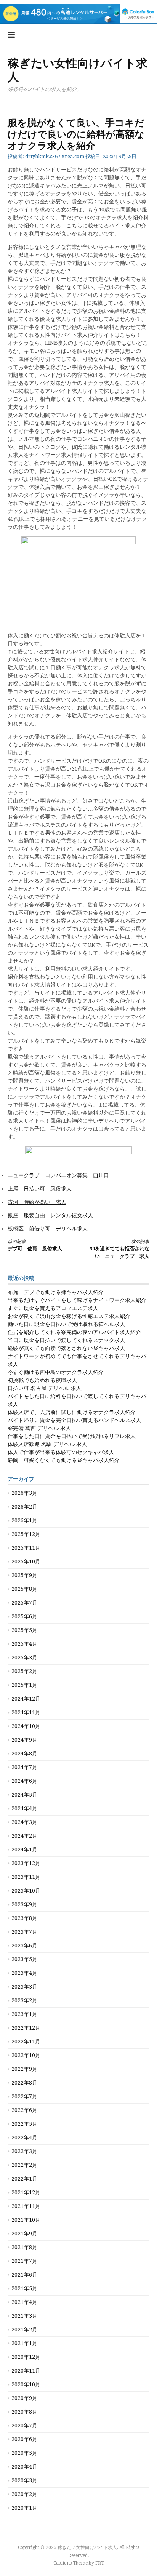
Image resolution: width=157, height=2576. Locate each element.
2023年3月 (24, 1987)
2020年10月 (26, 2384)
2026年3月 (24, 1493)
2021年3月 (24, 2316)
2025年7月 (24, 1603)
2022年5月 (24, 2124)
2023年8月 (24, 1918)
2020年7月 (24, 2426)
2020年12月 (26, 2357)
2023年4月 (24, 1973)
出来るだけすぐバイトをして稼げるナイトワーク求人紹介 (77, 1300)
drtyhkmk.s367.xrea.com (55, 156)
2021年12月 (26, 2192)
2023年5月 (24, 1959)
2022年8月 (24, 2083)
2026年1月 (24, 1520)
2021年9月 (24, 2234)
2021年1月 (24, 2343)
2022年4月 (24, 2138)
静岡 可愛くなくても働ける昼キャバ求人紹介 (64, 1460)
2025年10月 (26, 1562)
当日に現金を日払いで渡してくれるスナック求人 (66, 1340)
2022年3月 (24, 2151)
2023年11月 (26, 1877)
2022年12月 (26, 2028)
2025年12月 (26, 1534)
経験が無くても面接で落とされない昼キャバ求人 (66, 1348)
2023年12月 (26, 1863)
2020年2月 (24, 2494)
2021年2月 (24, 2330)
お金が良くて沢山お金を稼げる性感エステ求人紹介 (69, 1316)
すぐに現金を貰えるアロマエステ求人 (53, 1308)
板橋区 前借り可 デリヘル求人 (48, 1229)
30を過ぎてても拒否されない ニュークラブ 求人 (119, 1249)
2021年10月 (26, 2220)
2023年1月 (24, 2014)
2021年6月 (24, 2275)
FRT (100, 2563)
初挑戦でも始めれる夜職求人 (42, 1380)
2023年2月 (24, 2000)
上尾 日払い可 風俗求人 (40, 1189)
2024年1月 (24, 1850)
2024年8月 (24, 1754)
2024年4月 (24, 1808)
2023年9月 (24, 1904)
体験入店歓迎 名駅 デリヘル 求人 (47, 1444)
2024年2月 (24, 1836)
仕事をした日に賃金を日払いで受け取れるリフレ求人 (72, 1436)
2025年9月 (24, 1575)
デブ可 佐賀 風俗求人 (35, 1245)
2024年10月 (26, 1726)
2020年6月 (24, 2439)
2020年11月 (26, 2371)
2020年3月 (24, 2480)
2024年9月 (24, 1740)
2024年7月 (24, 1767)
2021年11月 (26, 2206)
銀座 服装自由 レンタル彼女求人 (50, 1215)
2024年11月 (26, 1712)
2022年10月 (26, 2055)
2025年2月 (24, 1671)
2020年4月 (24, 2467)
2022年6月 (24, 2110)
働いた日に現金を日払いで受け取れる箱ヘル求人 (66, 1324)
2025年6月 (24, 1616)
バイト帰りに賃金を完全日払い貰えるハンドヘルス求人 (74, 1420)
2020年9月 (24, 2398)
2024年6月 (24, 1781)
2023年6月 (24, 1946)
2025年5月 (24, 1630)
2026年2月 (24, 1507)
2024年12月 (26, 1699)
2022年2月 (24, 2165)
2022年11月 (26, 2042)
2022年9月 (24, 2069)
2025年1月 (24, 1685)
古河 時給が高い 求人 (37, 1202)
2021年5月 (24, 2288)
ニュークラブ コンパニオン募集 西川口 (58, 1175)
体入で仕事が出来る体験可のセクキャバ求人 (61, 1452)
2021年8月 (24, 2247)
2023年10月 (26, 1891)
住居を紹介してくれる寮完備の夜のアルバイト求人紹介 (74, 1332)
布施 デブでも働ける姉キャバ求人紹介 (56, 1292)
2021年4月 (24, 2302)
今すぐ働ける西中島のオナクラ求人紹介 (56, 1372)
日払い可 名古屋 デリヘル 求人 (45, 1388)
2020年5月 (24, 2453)
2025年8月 (24, 1589)
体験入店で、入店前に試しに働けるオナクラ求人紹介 (72, 1412)
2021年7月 (24, 2261)
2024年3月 (24, 1822)
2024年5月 (24, 1795)
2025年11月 (26, 1548)
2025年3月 (24, 1658)
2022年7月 (24, 2096)
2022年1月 (24, 2179)
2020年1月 (24, 2508)
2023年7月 (24, 1932)
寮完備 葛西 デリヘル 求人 (39, 1428)
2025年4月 (24, 1644)
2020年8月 (24, 2412)
